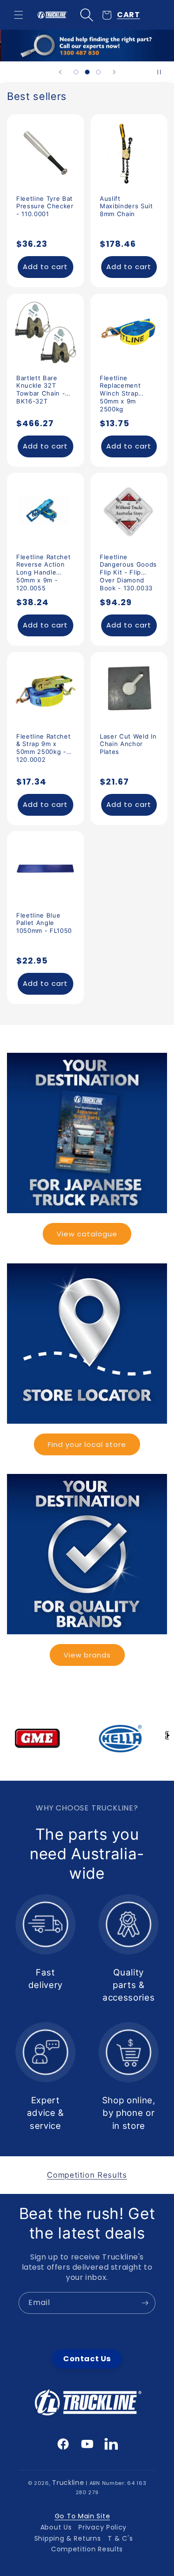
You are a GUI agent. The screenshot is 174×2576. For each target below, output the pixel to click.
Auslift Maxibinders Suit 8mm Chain (126, 206)
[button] (19, 15)
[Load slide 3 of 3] (98, 72)
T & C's (120, 2538)
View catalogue (87, 1234)
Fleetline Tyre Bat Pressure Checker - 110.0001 (45, 206)
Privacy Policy (103, 2527)
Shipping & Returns (68, 2538)
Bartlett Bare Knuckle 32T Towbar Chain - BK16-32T (41, 385)
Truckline (68, 2483)
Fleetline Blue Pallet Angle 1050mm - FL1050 (44, 923)
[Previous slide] (60, 72)
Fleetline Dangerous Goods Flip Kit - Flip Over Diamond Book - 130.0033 (128, 565)
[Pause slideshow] (164, 72)
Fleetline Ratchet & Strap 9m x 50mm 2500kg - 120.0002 (43, 744)
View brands (87, 1655)
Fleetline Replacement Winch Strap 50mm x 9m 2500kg (120, 385)
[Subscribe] (145, 2303)
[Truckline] (52, 15)
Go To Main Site (83, 2516)
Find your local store (87, 1444)
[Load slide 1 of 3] (76, 72)
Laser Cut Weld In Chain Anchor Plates (128, 744)
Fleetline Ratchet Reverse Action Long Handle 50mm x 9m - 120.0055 (43, 565)
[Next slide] (114, 72)
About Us (56, 2527)
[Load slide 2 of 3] (87, 72)
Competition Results (87, 2549)
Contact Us (87, 2359)
